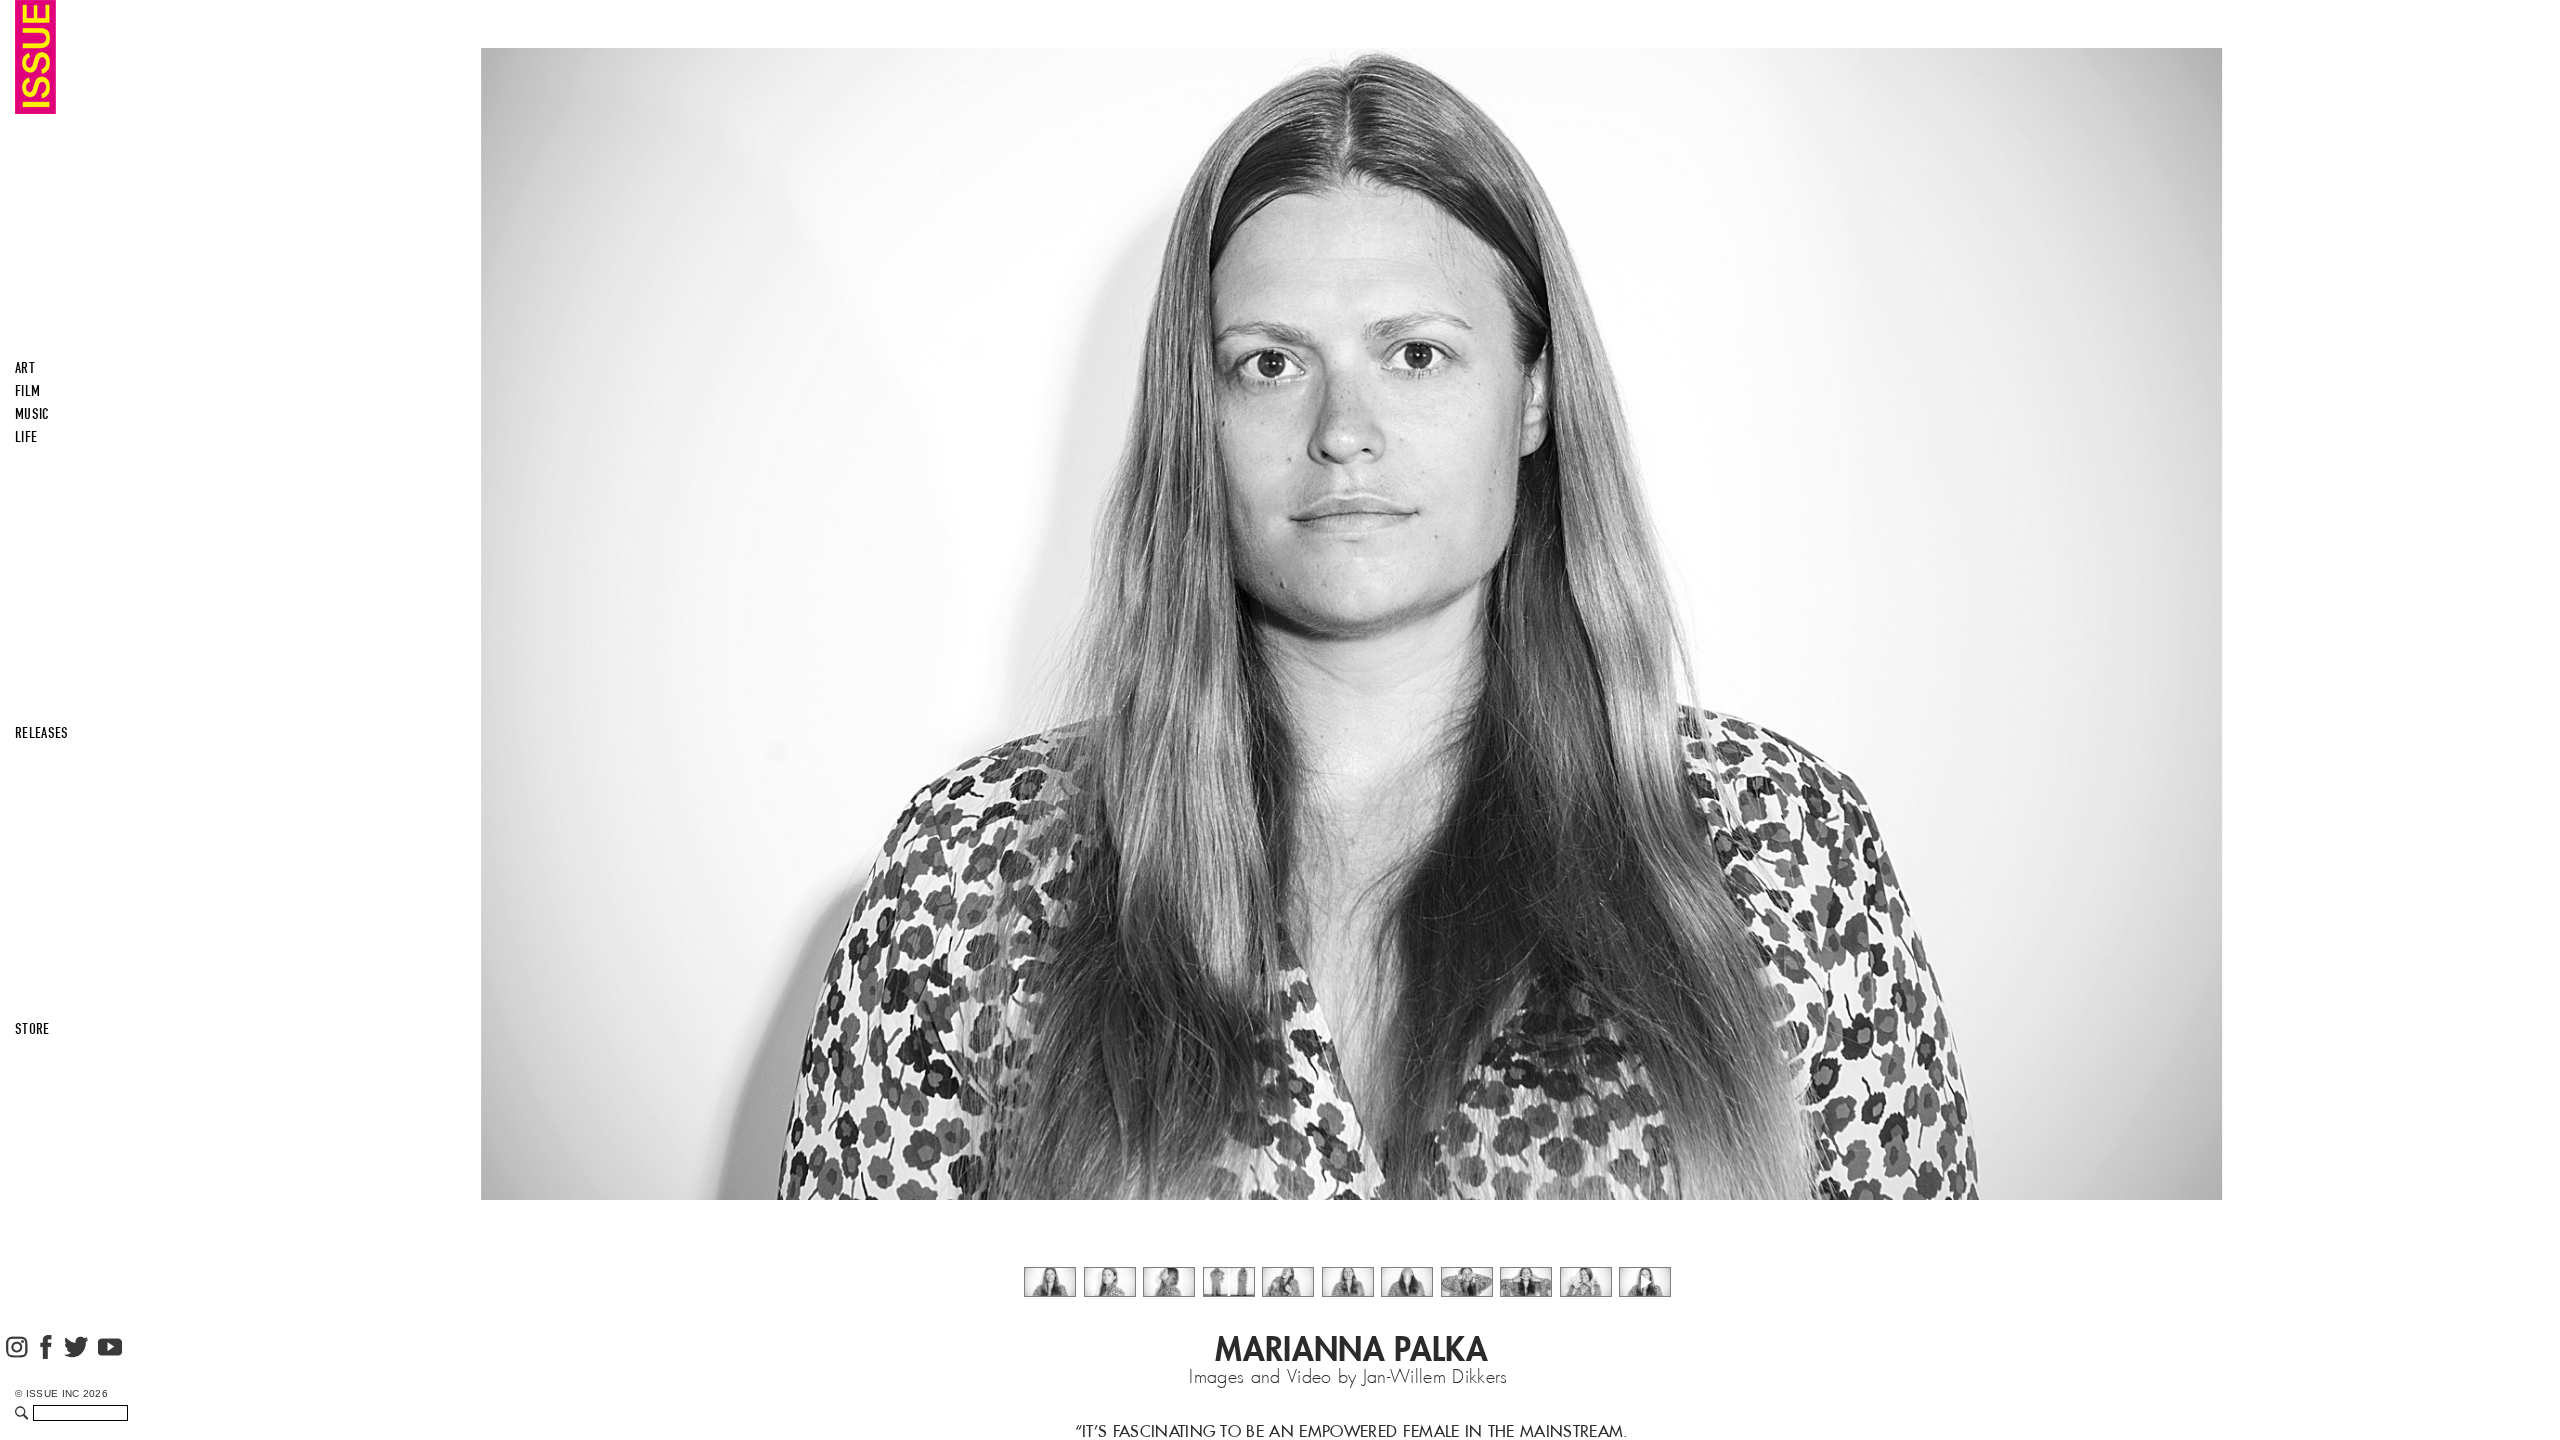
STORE (32, 1029)
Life (26, 437)
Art (25, 368)
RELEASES (42, 733)
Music (32, 414)
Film (27, 391)
